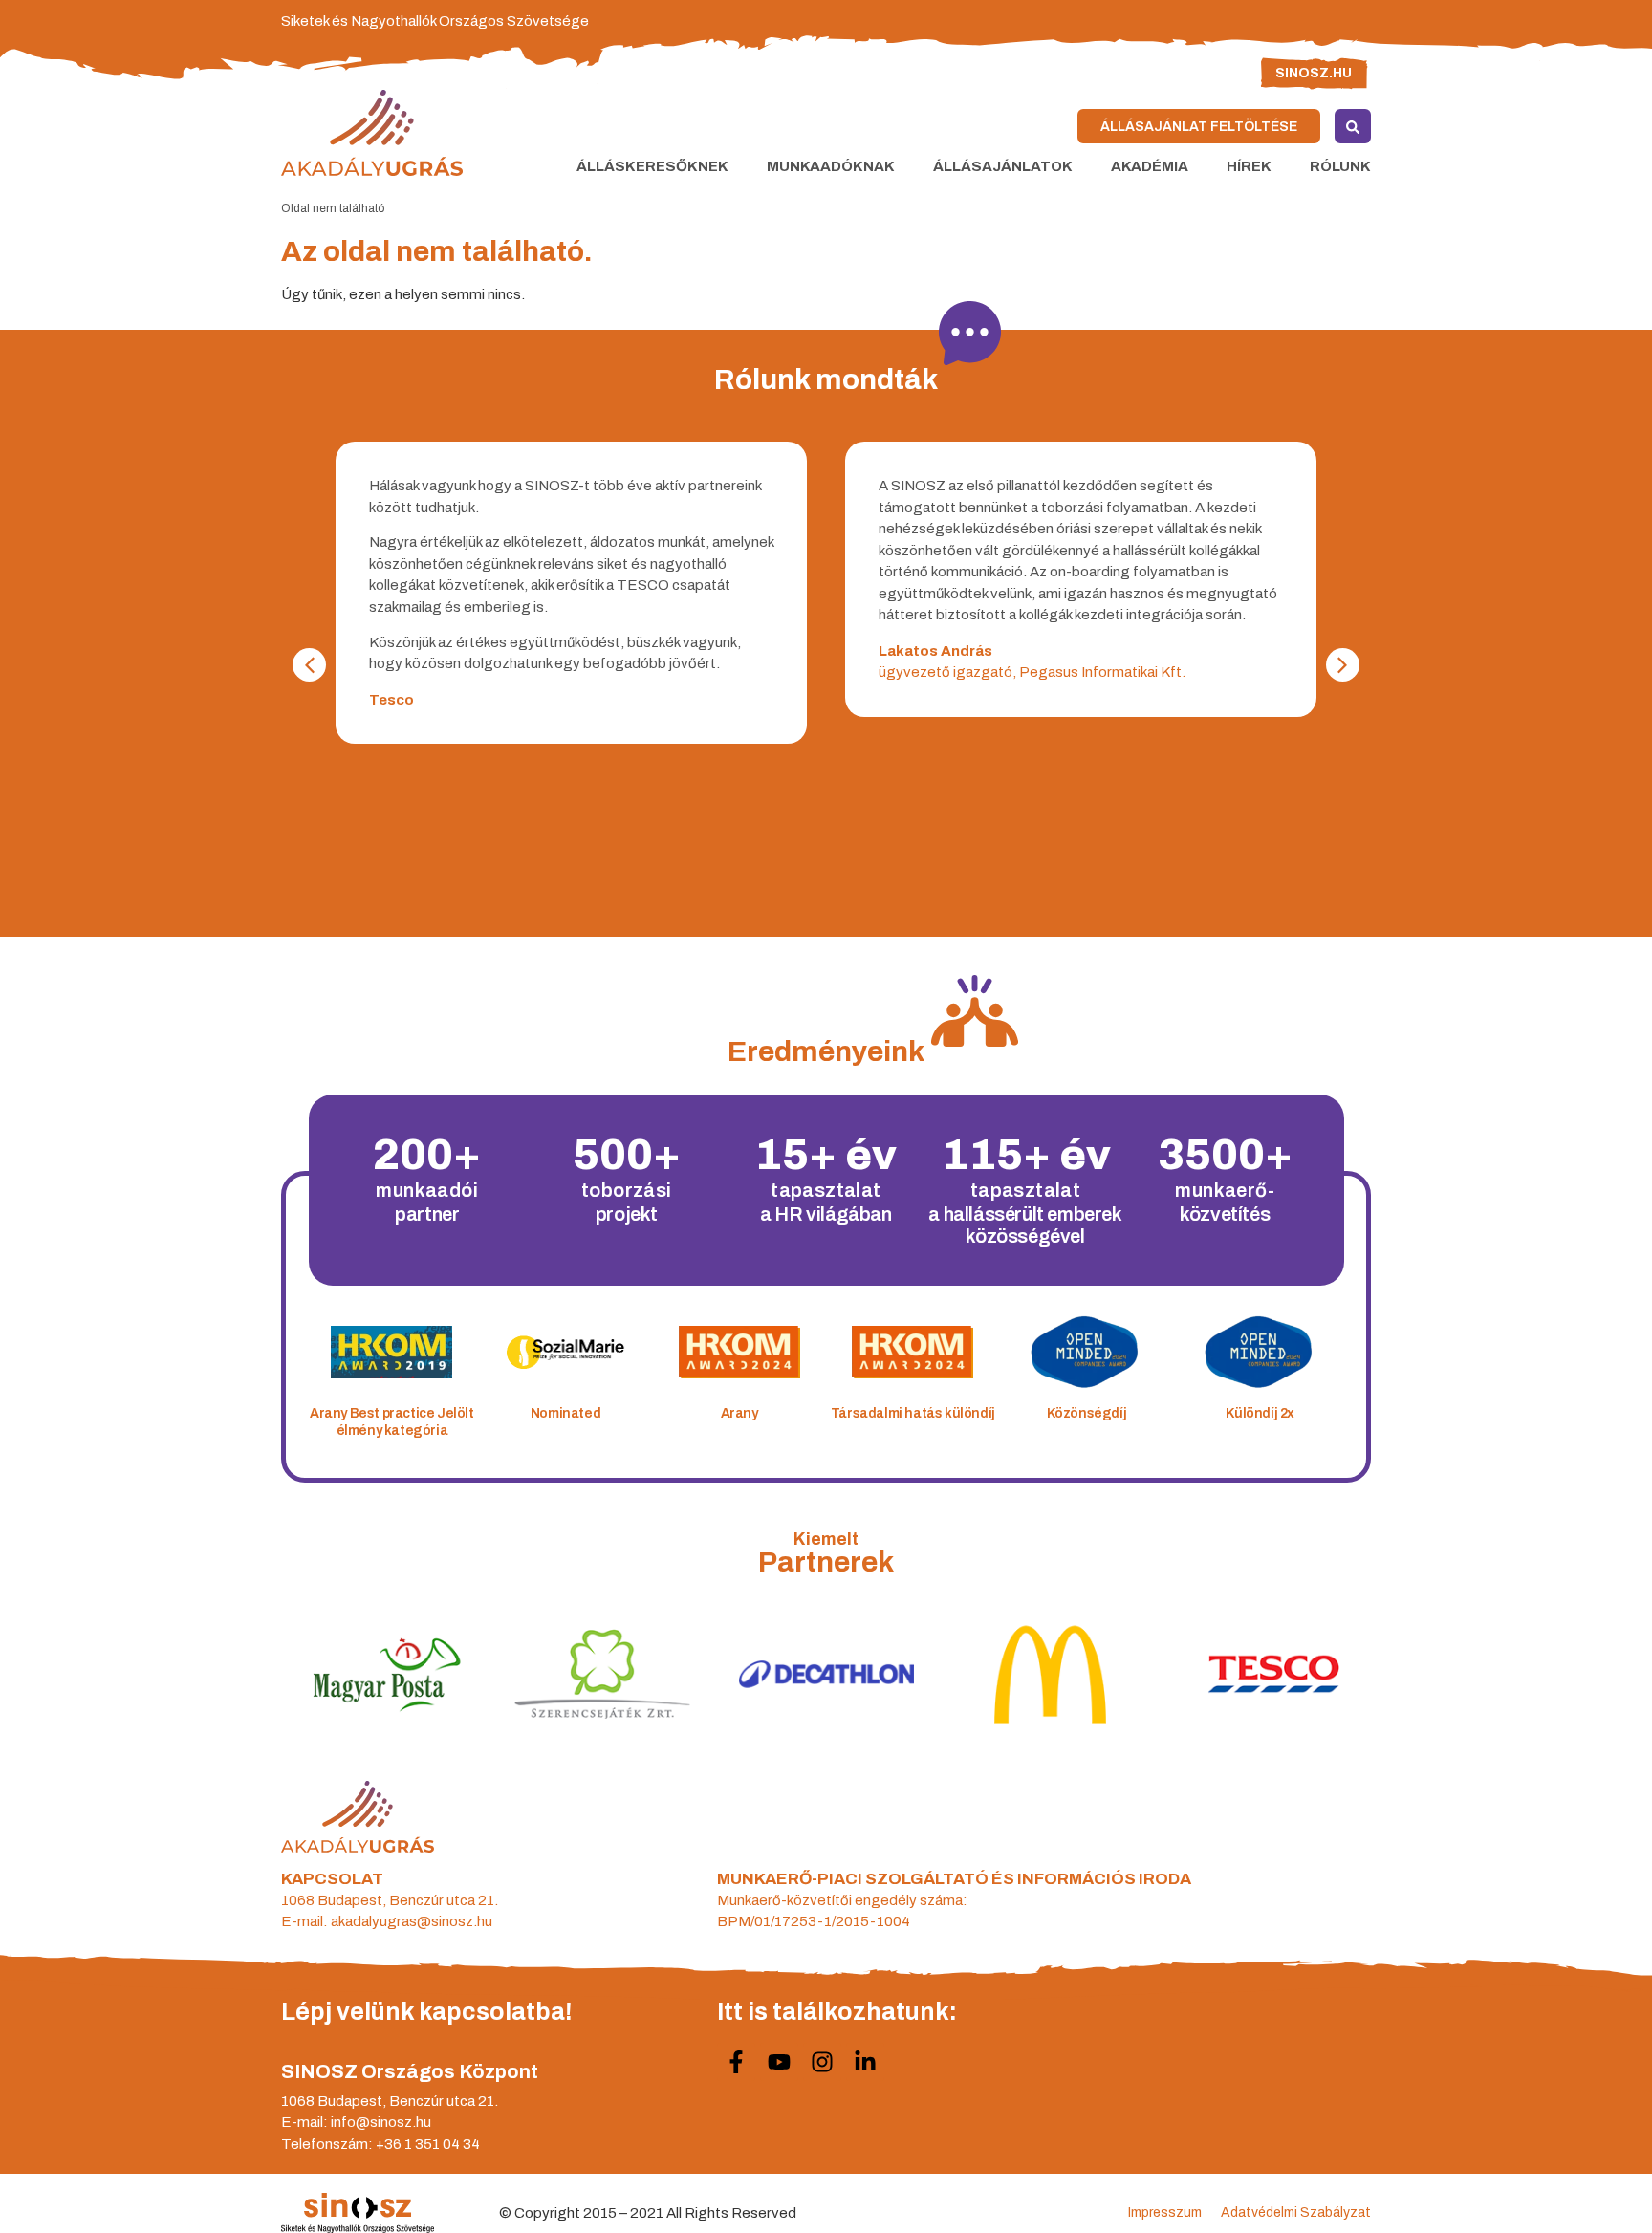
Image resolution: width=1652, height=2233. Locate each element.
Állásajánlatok (1003, 166)
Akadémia (1150, 166)
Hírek (1249, 166)
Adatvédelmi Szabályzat (1296, 2212)
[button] (1343, 665)
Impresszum (1165, 2212)
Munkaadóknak (831, 166)
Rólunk (1340, 166)
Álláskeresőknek (652, 166)
